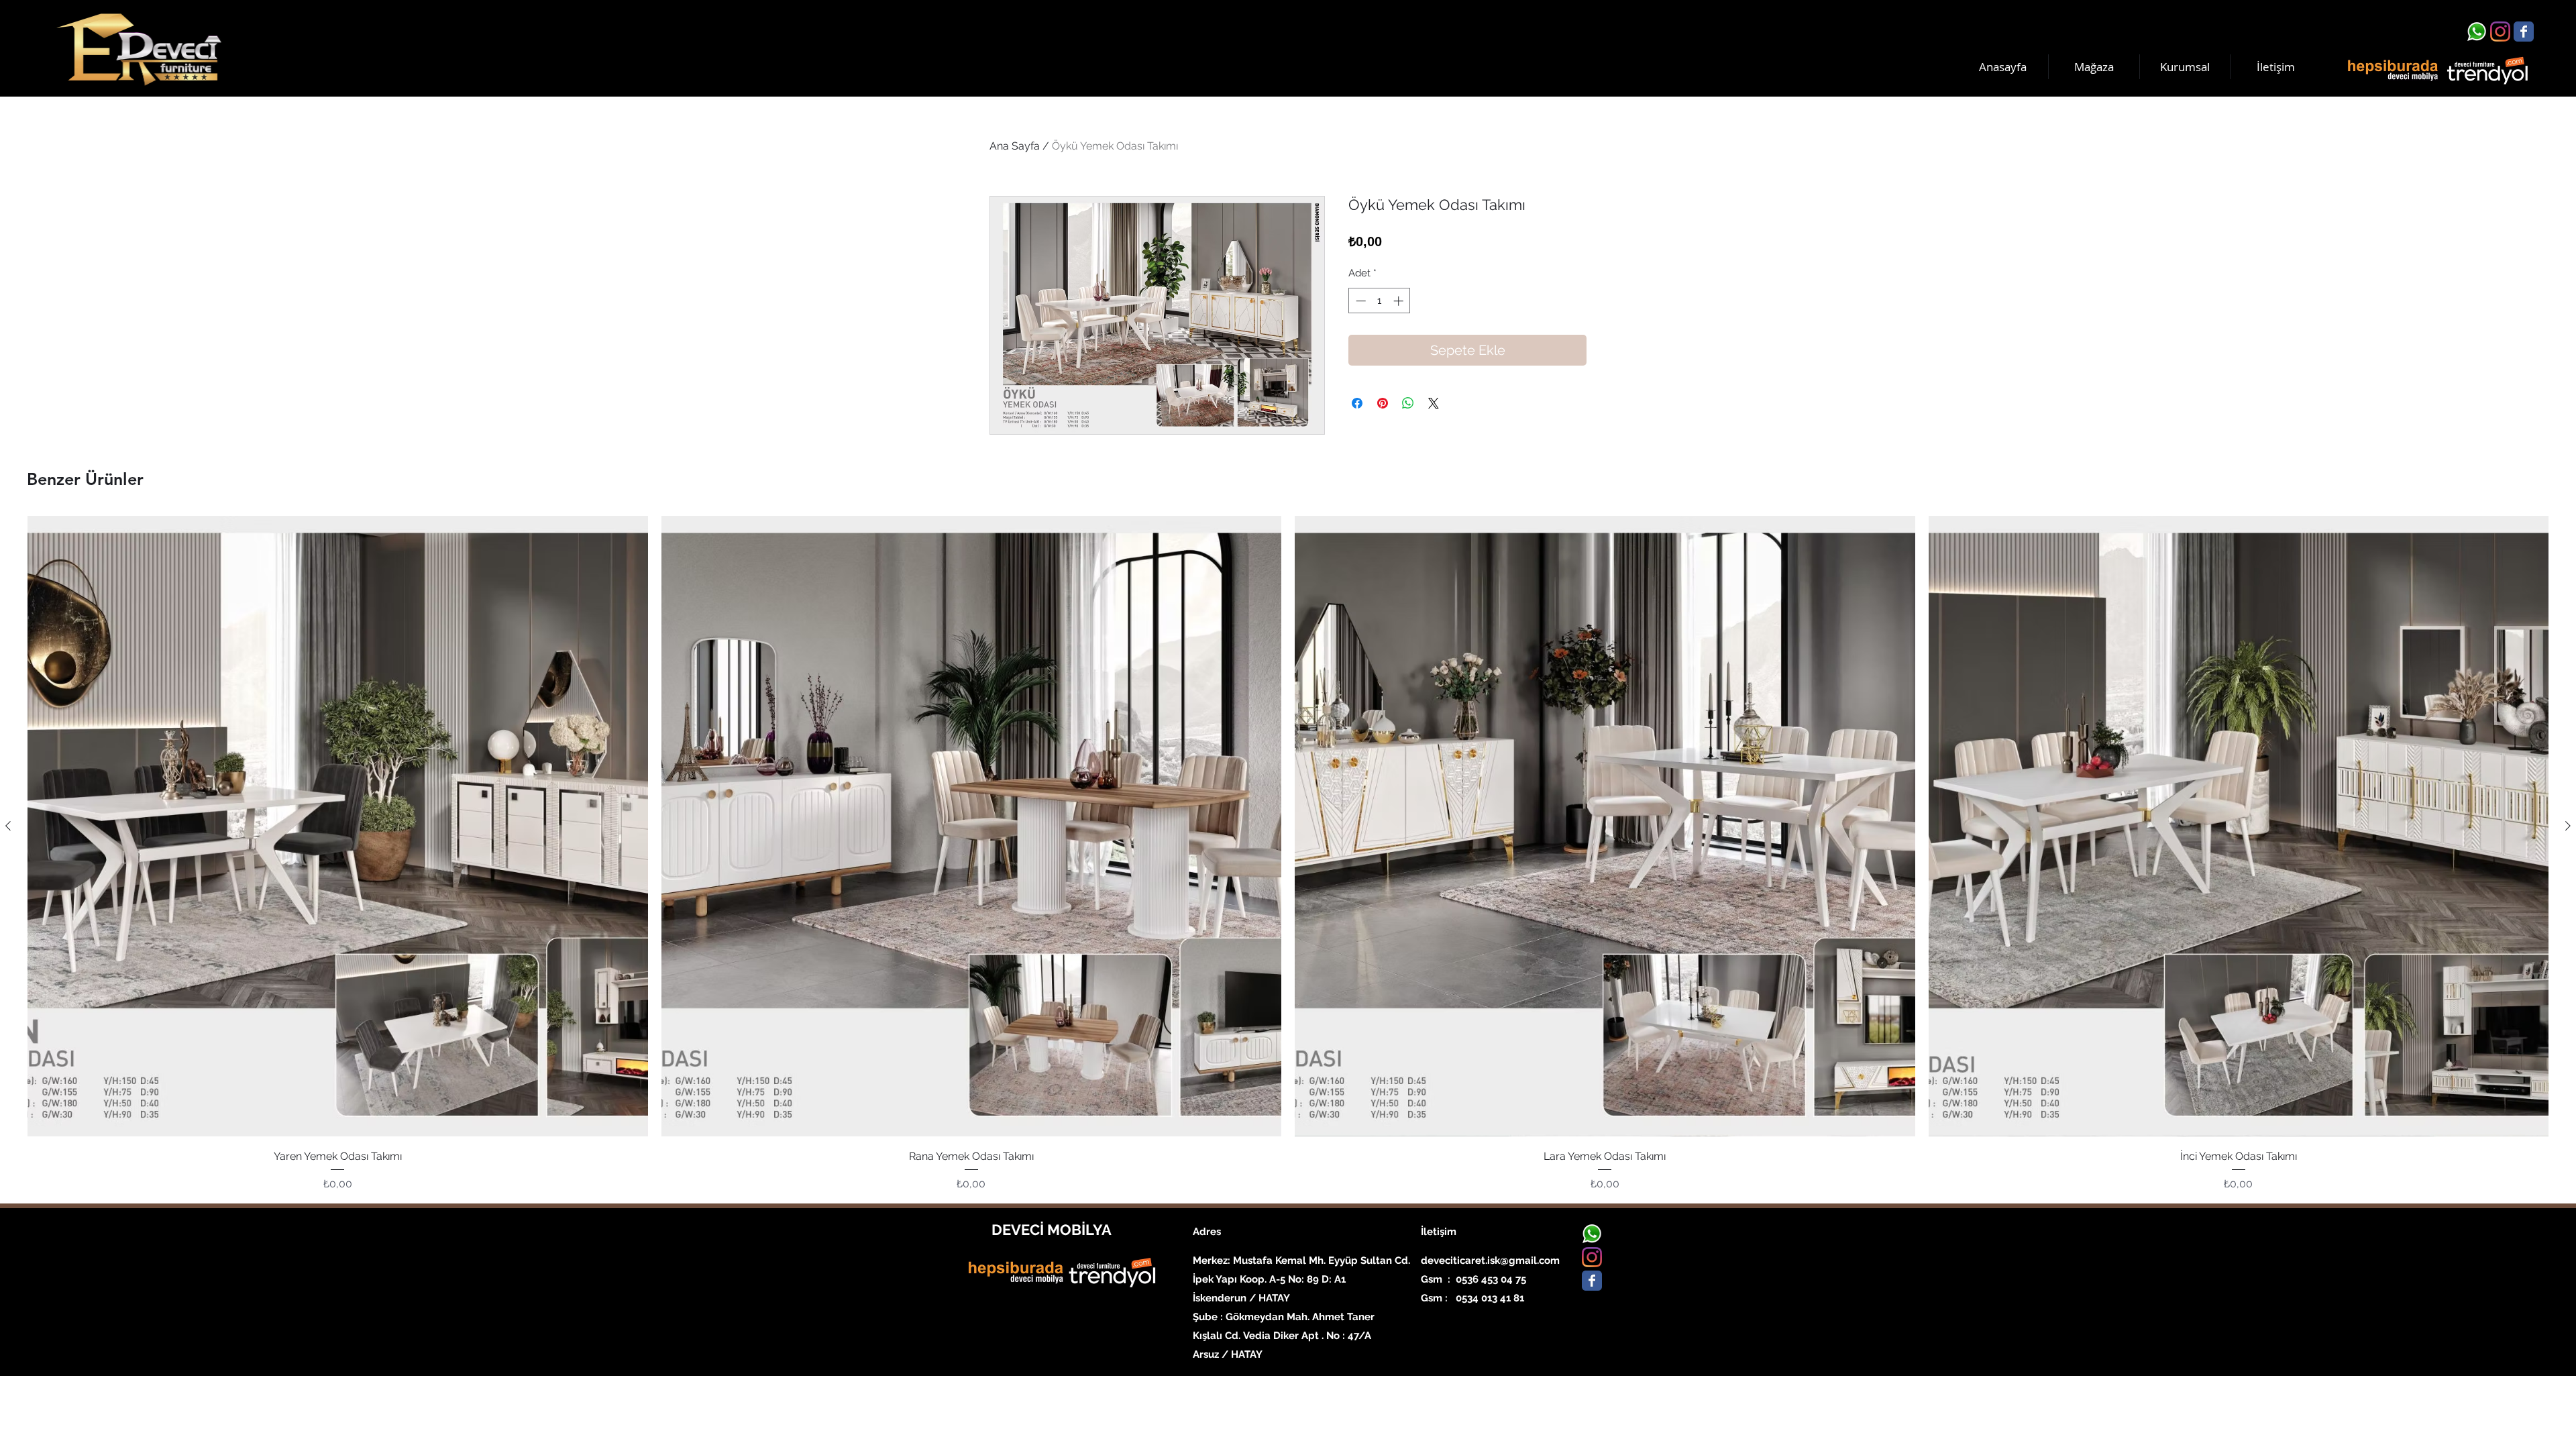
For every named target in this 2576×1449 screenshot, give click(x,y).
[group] (1288, 854)
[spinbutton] (1380, 301)
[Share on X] (1434, 403)
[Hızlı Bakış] (338, 826)
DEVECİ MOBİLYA (1052, 1230)
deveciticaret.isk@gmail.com (1490, 1260)
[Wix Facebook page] (2524, 32)
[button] (2185, 67)
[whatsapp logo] (2477, 32)
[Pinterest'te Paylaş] (1383, 403)
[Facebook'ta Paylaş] (1357, 403)
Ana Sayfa (1015, 146)
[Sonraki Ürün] (2568, 826)
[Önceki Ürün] (8, 826)
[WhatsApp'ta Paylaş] (1408, 403)
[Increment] (1400, 301)
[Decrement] (1359, 301)
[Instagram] (2500, 32)
